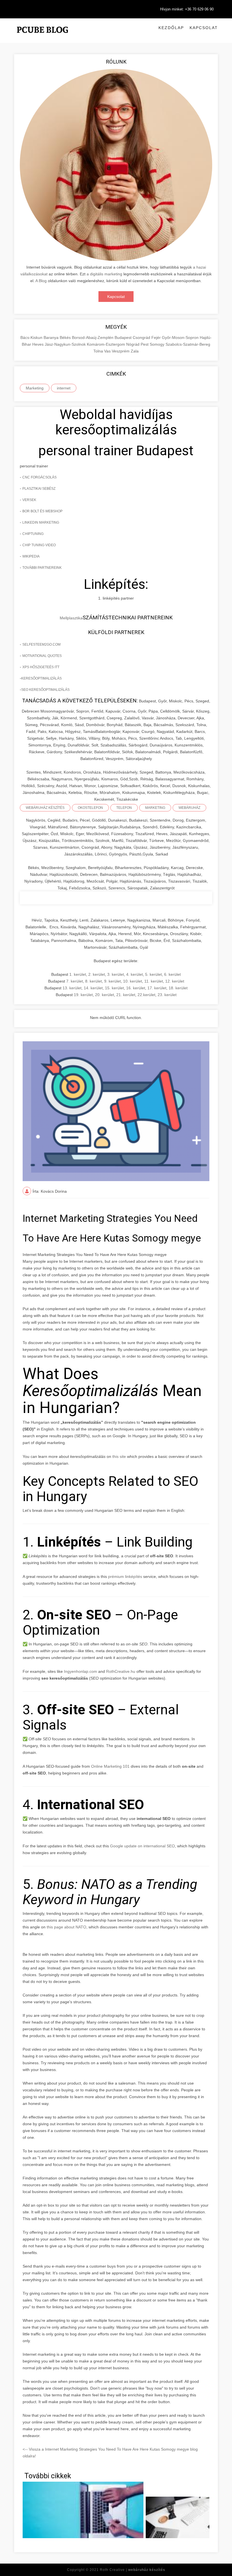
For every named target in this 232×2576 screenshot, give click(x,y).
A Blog (41, 281)
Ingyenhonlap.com (80, 1671)
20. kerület (105, 995)
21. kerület (126, 995)
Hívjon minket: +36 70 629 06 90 (187, 9)
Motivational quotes (42, 656)
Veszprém (121, 351)
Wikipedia (31, 556)
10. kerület (133, 981)
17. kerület (157, 988)
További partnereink (42, 568)
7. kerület (75, 981)
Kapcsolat (204, 28)
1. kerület (78, 974)
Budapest (124, 337)
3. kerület (116, 974)
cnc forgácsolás (39, 477)
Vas (108, 351)
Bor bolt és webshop (42, 511)
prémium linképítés (125, 1576)
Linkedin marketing (41, 522)
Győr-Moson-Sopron (181, 337)
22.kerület (146, 995)
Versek (29, 500)
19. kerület (83, 995)
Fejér (157, 337)
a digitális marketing (104, 274)
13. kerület (72, 988)
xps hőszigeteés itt (41, 667)
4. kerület (135, 974)
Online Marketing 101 (110, 1766)
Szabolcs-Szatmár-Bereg (188, 344)
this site (119, 1456)
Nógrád (133, 344)
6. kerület (172, 974)
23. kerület (167, 995)
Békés (66, 337)
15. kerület (114, 988)
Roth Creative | (133, 2570)
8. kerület (94, 981)
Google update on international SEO (142, 1846)
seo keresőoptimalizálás (45, 690)
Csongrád (142, 337)
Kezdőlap (171, 28)
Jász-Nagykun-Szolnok (66, 344)
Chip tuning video (39, 545)
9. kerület (112, 981)
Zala (135, 351)
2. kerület (97, 974)
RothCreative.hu (121, 1671)
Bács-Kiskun (32, 337)
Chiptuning (33, 534)
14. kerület (93, 988)
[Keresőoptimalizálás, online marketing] (42, 37)
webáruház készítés (45, 808)
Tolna (99, 351)
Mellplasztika (71, 618)
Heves (38, 344)
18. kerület (178, 988)
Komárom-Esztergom (107, 344)
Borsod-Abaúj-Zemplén (93, 337)
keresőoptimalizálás (41, 678)
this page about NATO (66, 1927)
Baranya (52, 337)
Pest (145, 344)
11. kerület (154, 981)
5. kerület (153, 974)
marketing (155, 808)
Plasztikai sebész (39, 489)
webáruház (189, 808)
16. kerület (136, 988)
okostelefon (90, 808)
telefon (124, 808)
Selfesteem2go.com (41, 644)
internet (64, 388)
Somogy (158, 344)
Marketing (35, 388)
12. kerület (175, 981)
